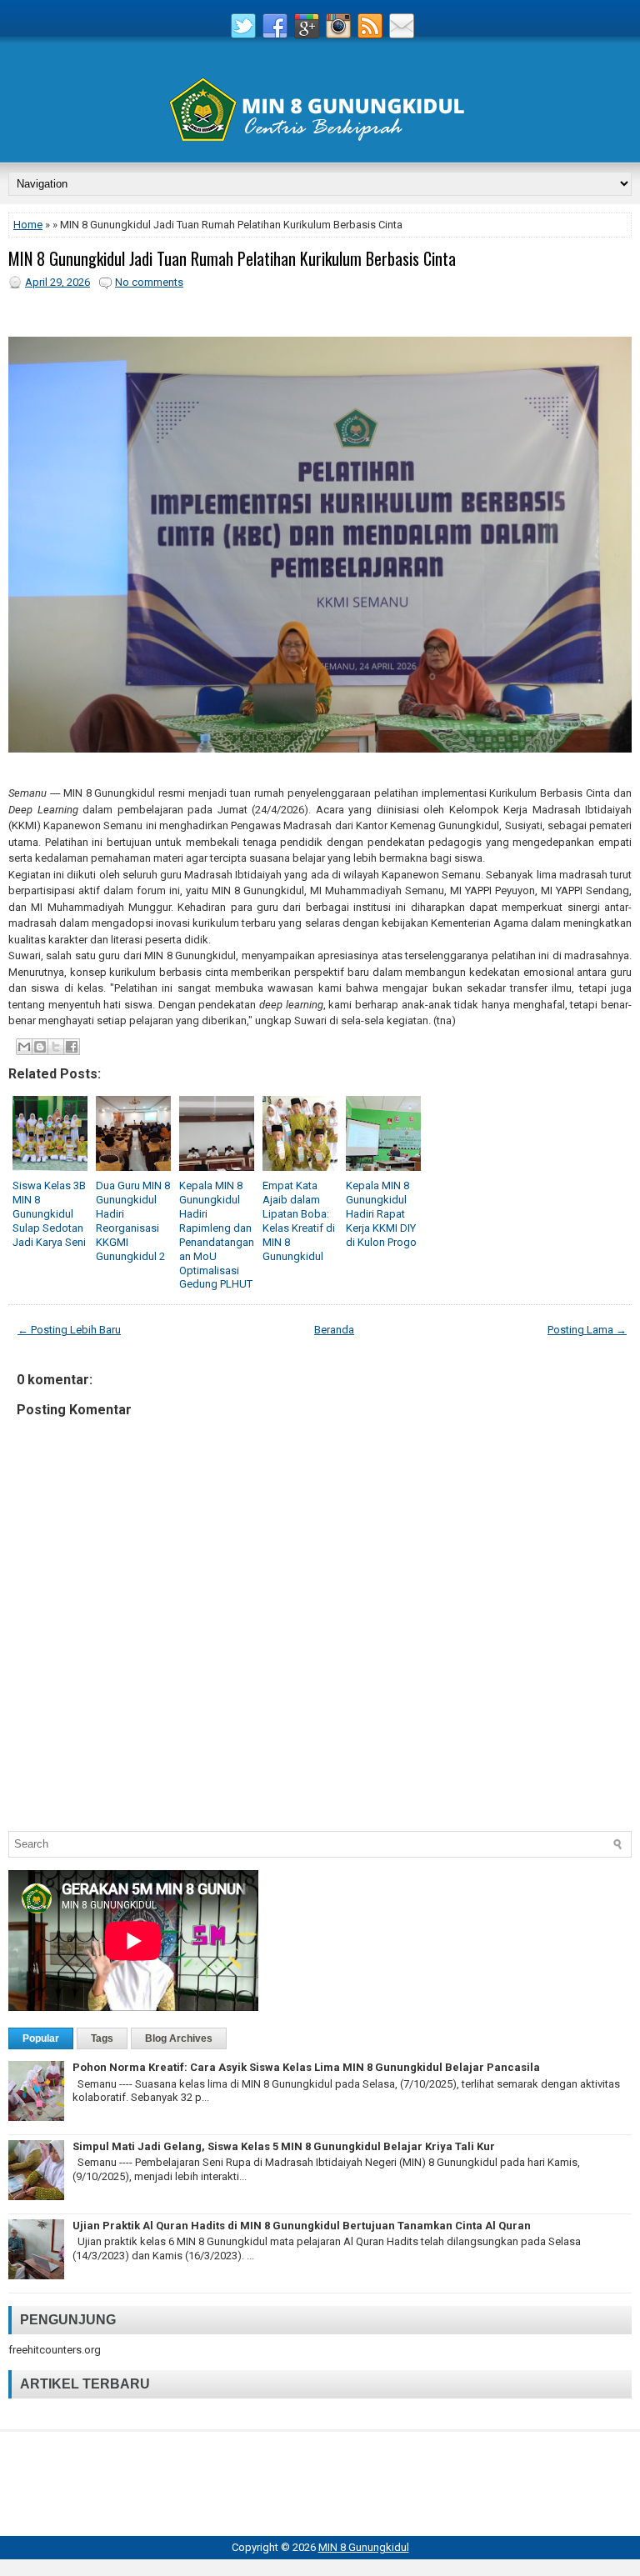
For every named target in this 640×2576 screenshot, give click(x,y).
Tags (102, 2038)
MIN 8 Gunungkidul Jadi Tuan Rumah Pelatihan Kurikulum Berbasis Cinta (232, 258)
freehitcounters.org (55, 2350)
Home (28, 225)
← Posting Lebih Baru (69, 1330)
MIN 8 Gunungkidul (364, 2547)
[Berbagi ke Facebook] (72, 1047)
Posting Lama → (587, 1330)
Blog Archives (179, 2038)
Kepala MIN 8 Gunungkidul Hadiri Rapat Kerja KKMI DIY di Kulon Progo (381, 1214)
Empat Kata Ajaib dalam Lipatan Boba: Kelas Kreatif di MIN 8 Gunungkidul (299, 1220)
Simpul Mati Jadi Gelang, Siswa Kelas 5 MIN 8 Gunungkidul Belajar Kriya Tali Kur (284, 2146)
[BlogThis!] (40, 1047)
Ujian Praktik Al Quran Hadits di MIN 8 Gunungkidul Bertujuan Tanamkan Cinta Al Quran (302, 2226)
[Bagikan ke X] (56, 1047)
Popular (41, 2038)
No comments (149, 282)
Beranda (334, 1330)
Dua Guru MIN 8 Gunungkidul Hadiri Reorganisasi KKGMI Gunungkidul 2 (133, 1220)
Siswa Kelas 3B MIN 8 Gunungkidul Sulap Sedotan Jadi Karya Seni (49, 1214)
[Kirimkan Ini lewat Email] (24, 1047)
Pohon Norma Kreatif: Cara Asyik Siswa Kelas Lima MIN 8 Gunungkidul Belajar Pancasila (306, 2067)
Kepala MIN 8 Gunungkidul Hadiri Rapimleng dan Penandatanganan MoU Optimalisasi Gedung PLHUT (217, 1235)
